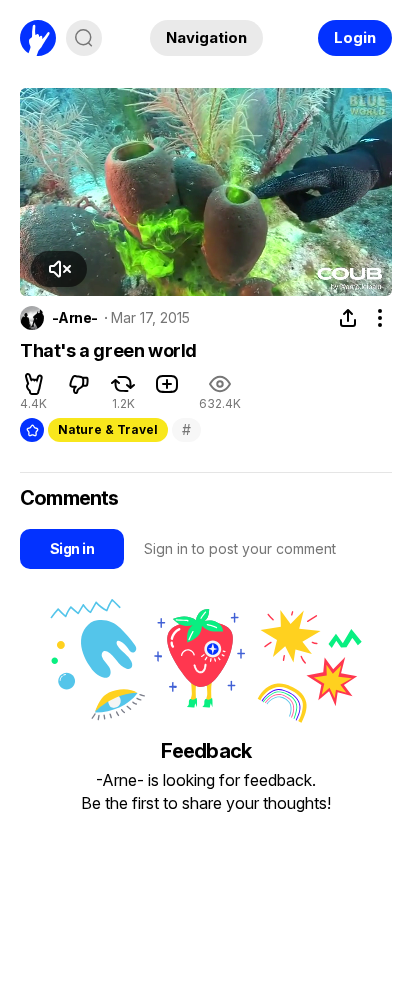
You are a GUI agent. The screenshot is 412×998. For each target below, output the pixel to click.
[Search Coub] (84, 38)
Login (355, 37)
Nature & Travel (108, 429)
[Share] (348, 318)
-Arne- (75, 318)
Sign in (72, 548)
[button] (59, 269)
